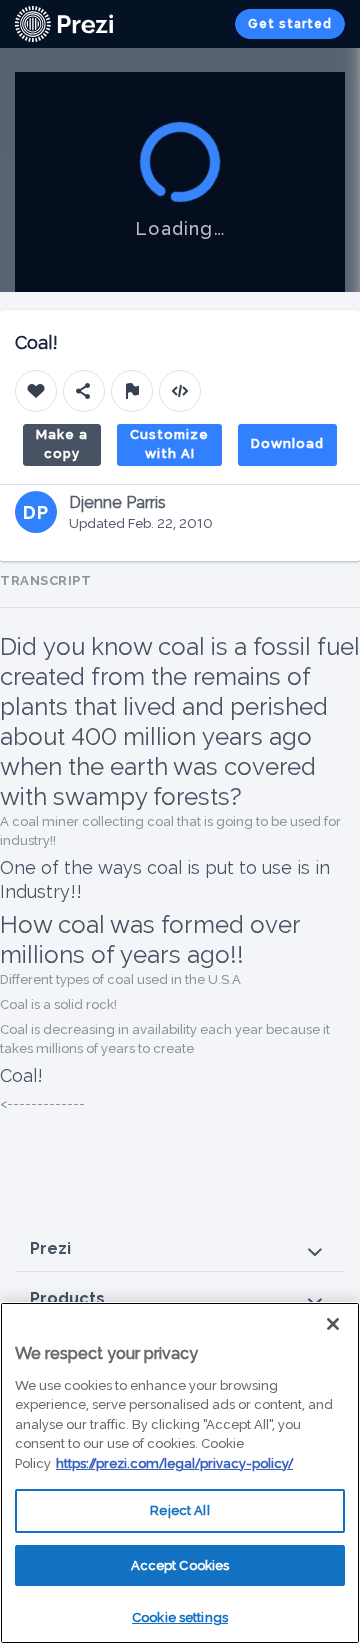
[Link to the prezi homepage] (64, 22)
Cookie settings (180, 1617)
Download (287, 443)
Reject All (179, 1510)
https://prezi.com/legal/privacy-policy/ (174, 1463)
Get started (290, 24)
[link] (64, 24)
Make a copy (62, 444)
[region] (180, 1473)
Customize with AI (169, 444)
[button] (180, 1249)
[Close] (333, 1324)
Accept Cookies (180, 1565)
